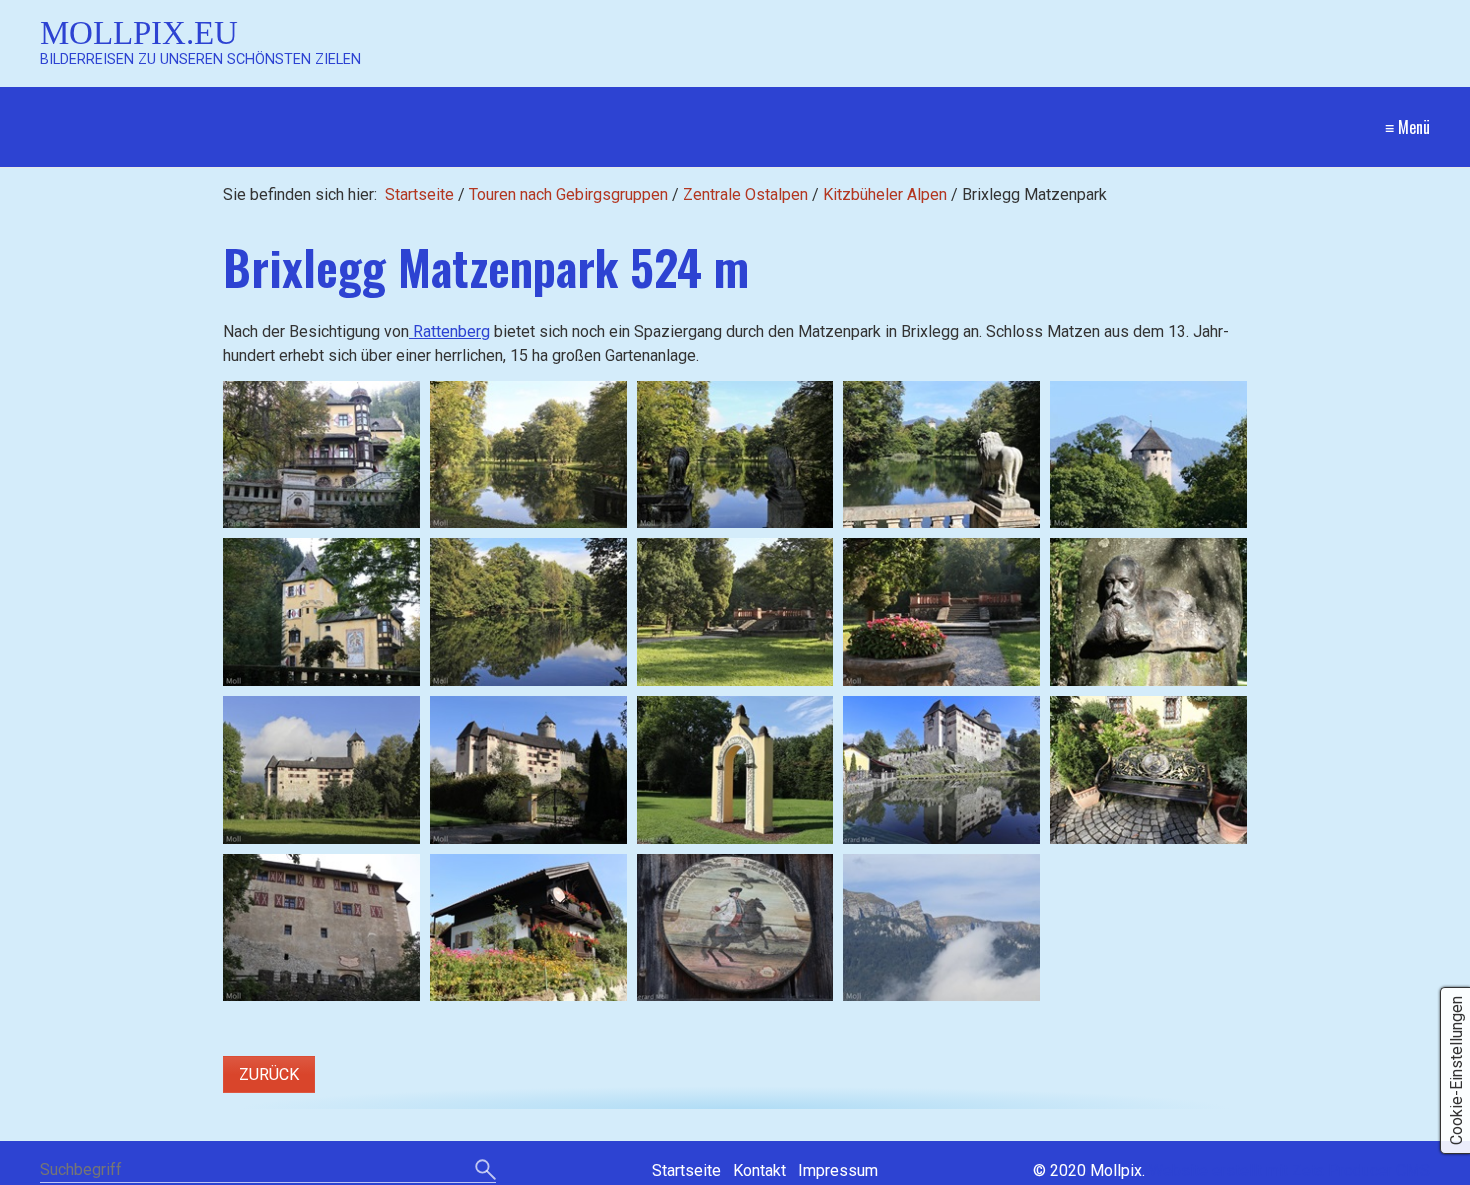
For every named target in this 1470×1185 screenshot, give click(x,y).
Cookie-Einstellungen (1456, 1070)
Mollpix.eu (139, 32)
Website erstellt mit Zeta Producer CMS (1289, 1170)
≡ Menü (1407, 127)
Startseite (419, 194)
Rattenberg (449, 331)
